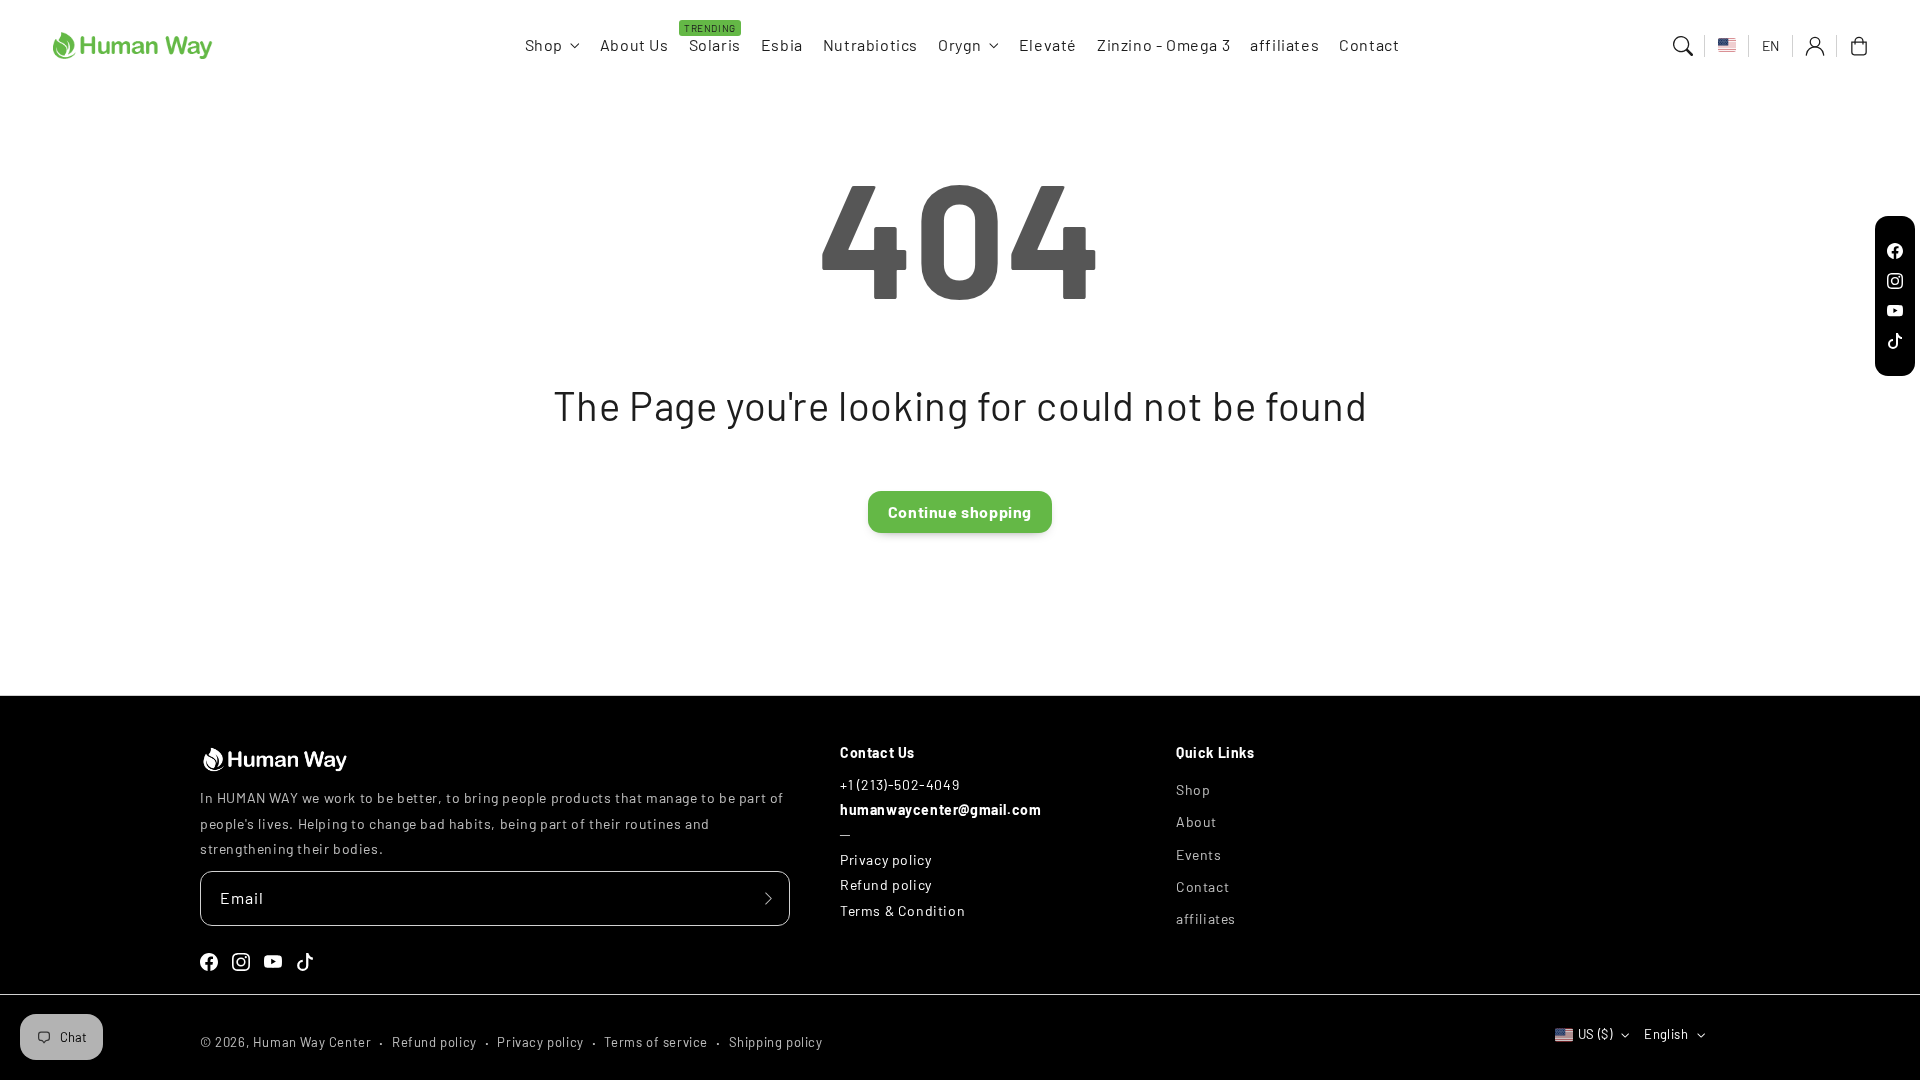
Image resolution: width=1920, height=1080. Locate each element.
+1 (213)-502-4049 (899, 784)
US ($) (1595, 1034)
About (1196, 821)
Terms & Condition (902, 910)
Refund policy (886, 884)
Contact (1202, 886)
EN (1771, 45)
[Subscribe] (768, 898)
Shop (544, 44)
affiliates (1206, 918)
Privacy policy (885, 859)
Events (1199, 854)
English (1666, 1034)
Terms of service (656, 1042)
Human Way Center (312, 1042)
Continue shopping (960, 511)
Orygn (960, 44)
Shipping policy (776, 1042)
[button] (1683, 46)
